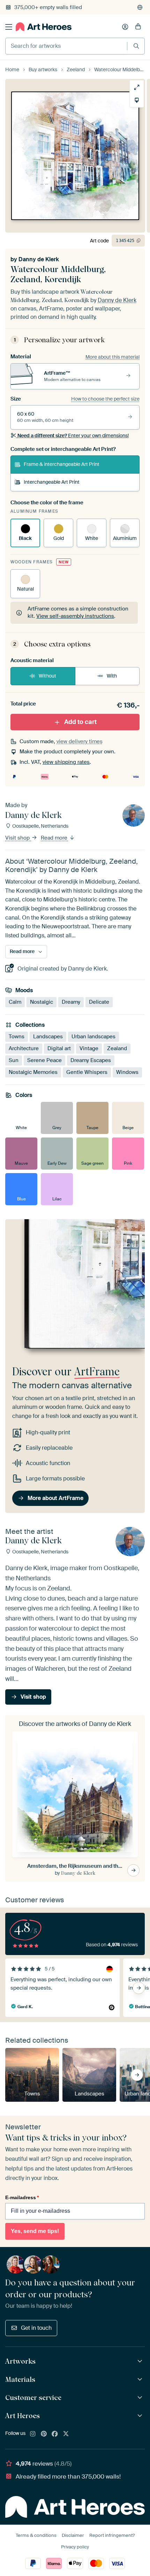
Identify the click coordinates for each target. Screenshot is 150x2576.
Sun (14, 1060)
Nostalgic (42, 1002)
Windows (127, 1072)
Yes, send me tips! (35, 2231)
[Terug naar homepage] (44, 27)
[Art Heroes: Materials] (141, 2380)
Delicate (99, 1002)
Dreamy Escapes (91, 1060)
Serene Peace (44, 1060)
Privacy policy (75, 2547)
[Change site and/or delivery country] (140, 7)
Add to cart (80, 722)
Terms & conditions (36, 2535)
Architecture (24, 1048)
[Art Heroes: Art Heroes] (141, 2416)
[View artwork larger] (137, 87)
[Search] (136, 46)
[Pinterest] (44, 2434)
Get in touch (36, 2328)
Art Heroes (22, 2416)
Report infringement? (112, 2535)
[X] (66, 2434)
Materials (20, 2379)
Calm (15, 1002)
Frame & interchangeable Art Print (62, 464)
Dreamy (71, 1002)
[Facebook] (55, 2434)
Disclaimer (73, 2535)
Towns (17, 1037)
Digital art (59, 1048)
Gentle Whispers (87, 1072)
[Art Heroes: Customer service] (141, 2398)
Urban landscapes (93, 1037)
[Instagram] (33, 2434)
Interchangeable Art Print (52, 482)
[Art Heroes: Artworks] (141, 2361)
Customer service (33, 2398)
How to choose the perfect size (105, 399)
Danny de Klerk (39, 259)
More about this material (112, 357)
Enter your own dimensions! (73, 436)
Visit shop (18, 838)
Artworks (20, 2361)
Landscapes (48, 1037)
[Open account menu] (125, 27)
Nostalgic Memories (33, 1072)
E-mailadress (22, 2197)
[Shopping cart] (138, 27)
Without (47, 676)
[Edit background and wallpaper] (137, 100)
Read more (55, 838)
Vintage (89, 1048)
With (112, 676)
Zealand (117, 1048)
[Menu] (9, 27)
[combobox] (66, 46)
